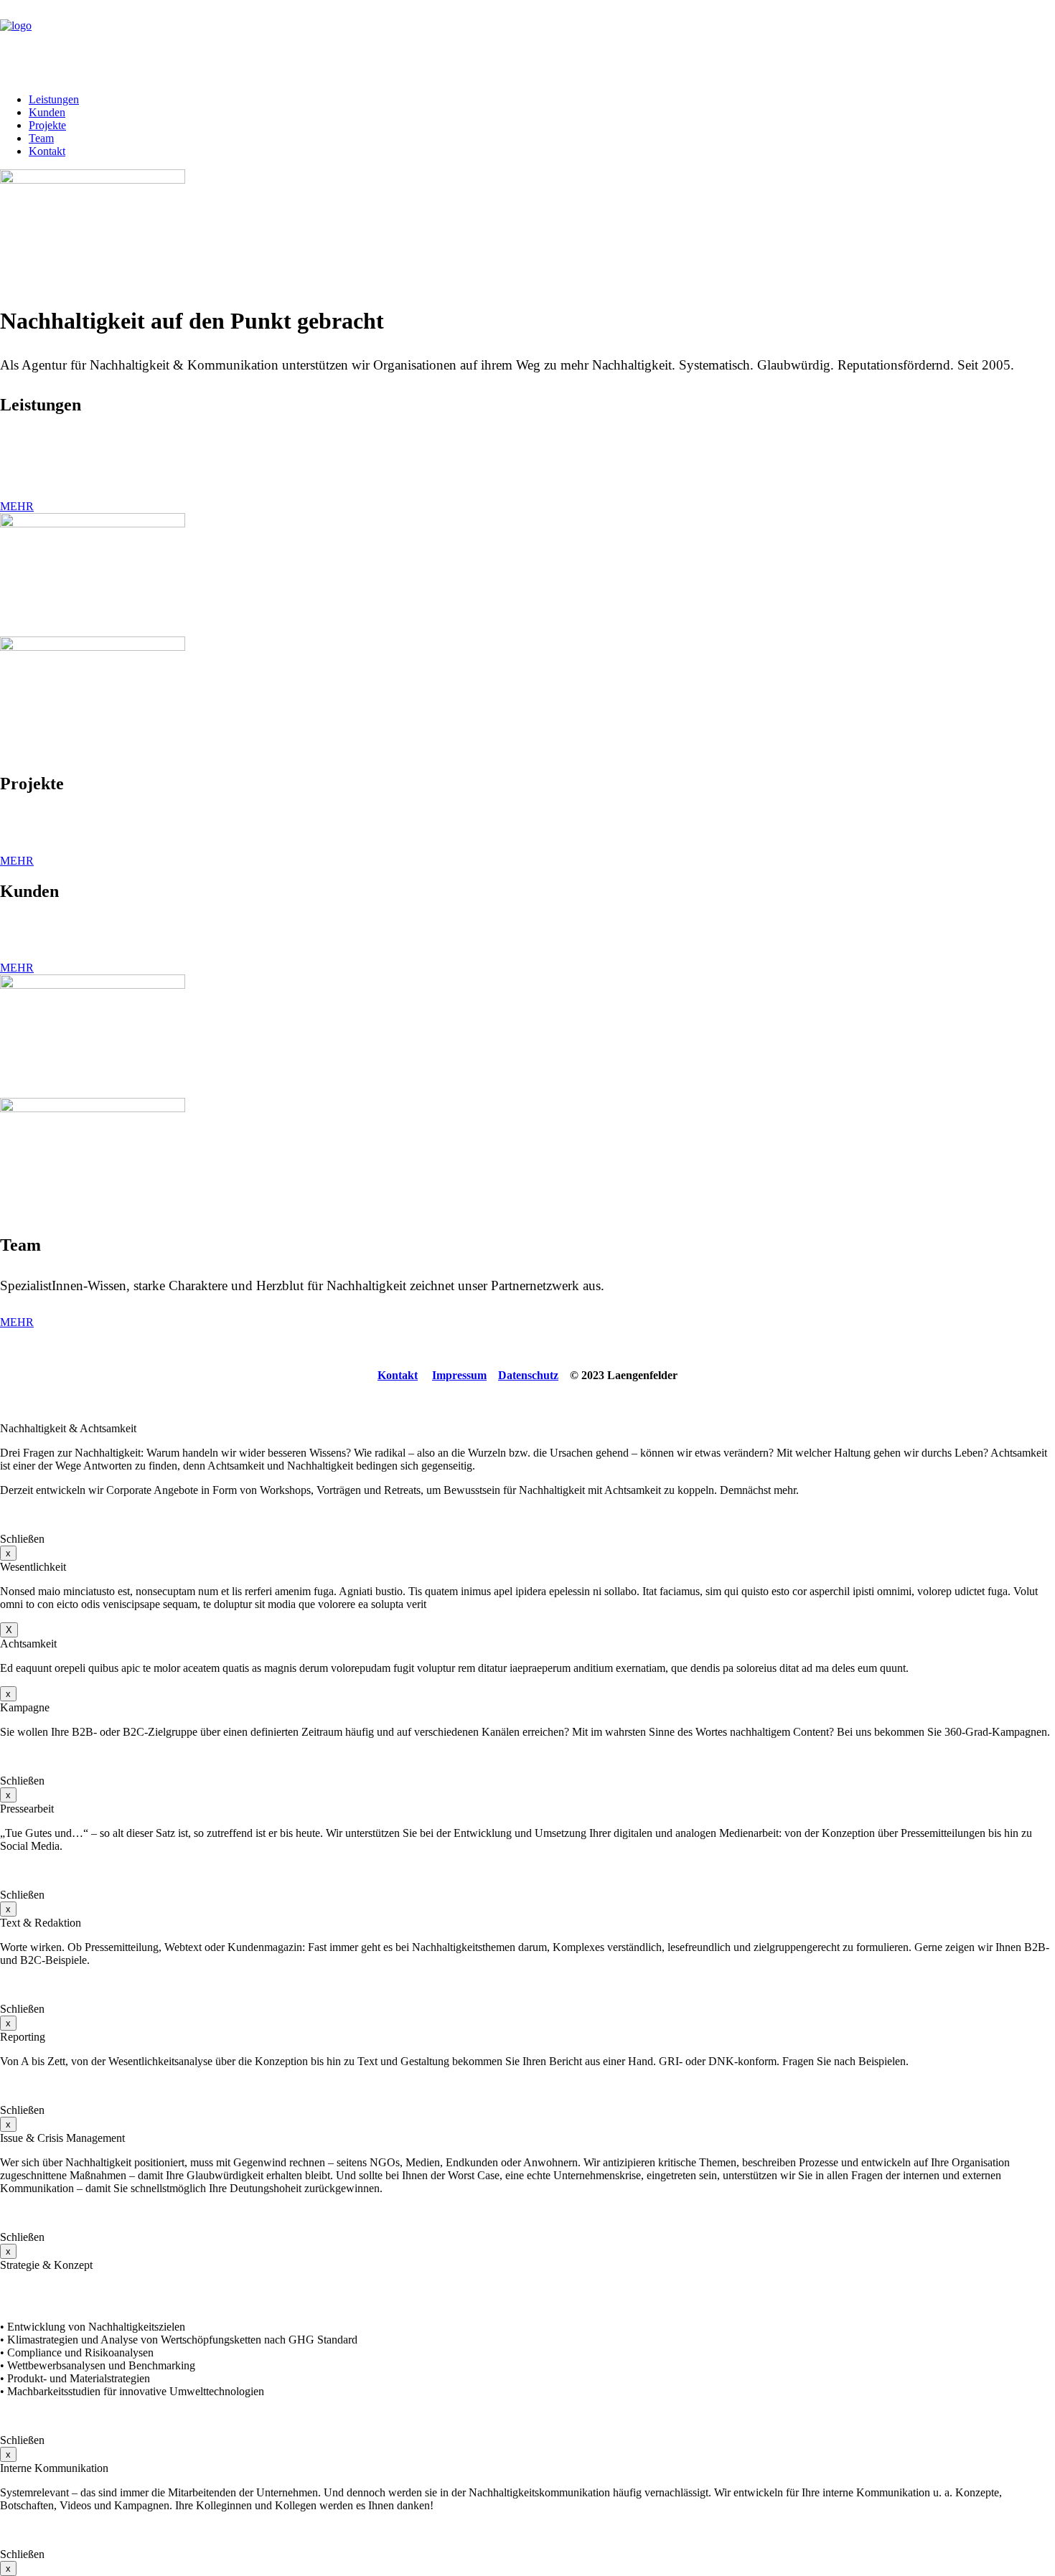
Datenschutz (528, 1375)
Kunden (47, 112)
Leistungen (54, 99)
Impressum (459, 1375)
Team (41, 138)
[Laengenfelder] (527, 41)
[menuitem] (542, 100)
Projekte (47, 125)
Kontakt (47, 151)
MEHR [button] (17, 506)
